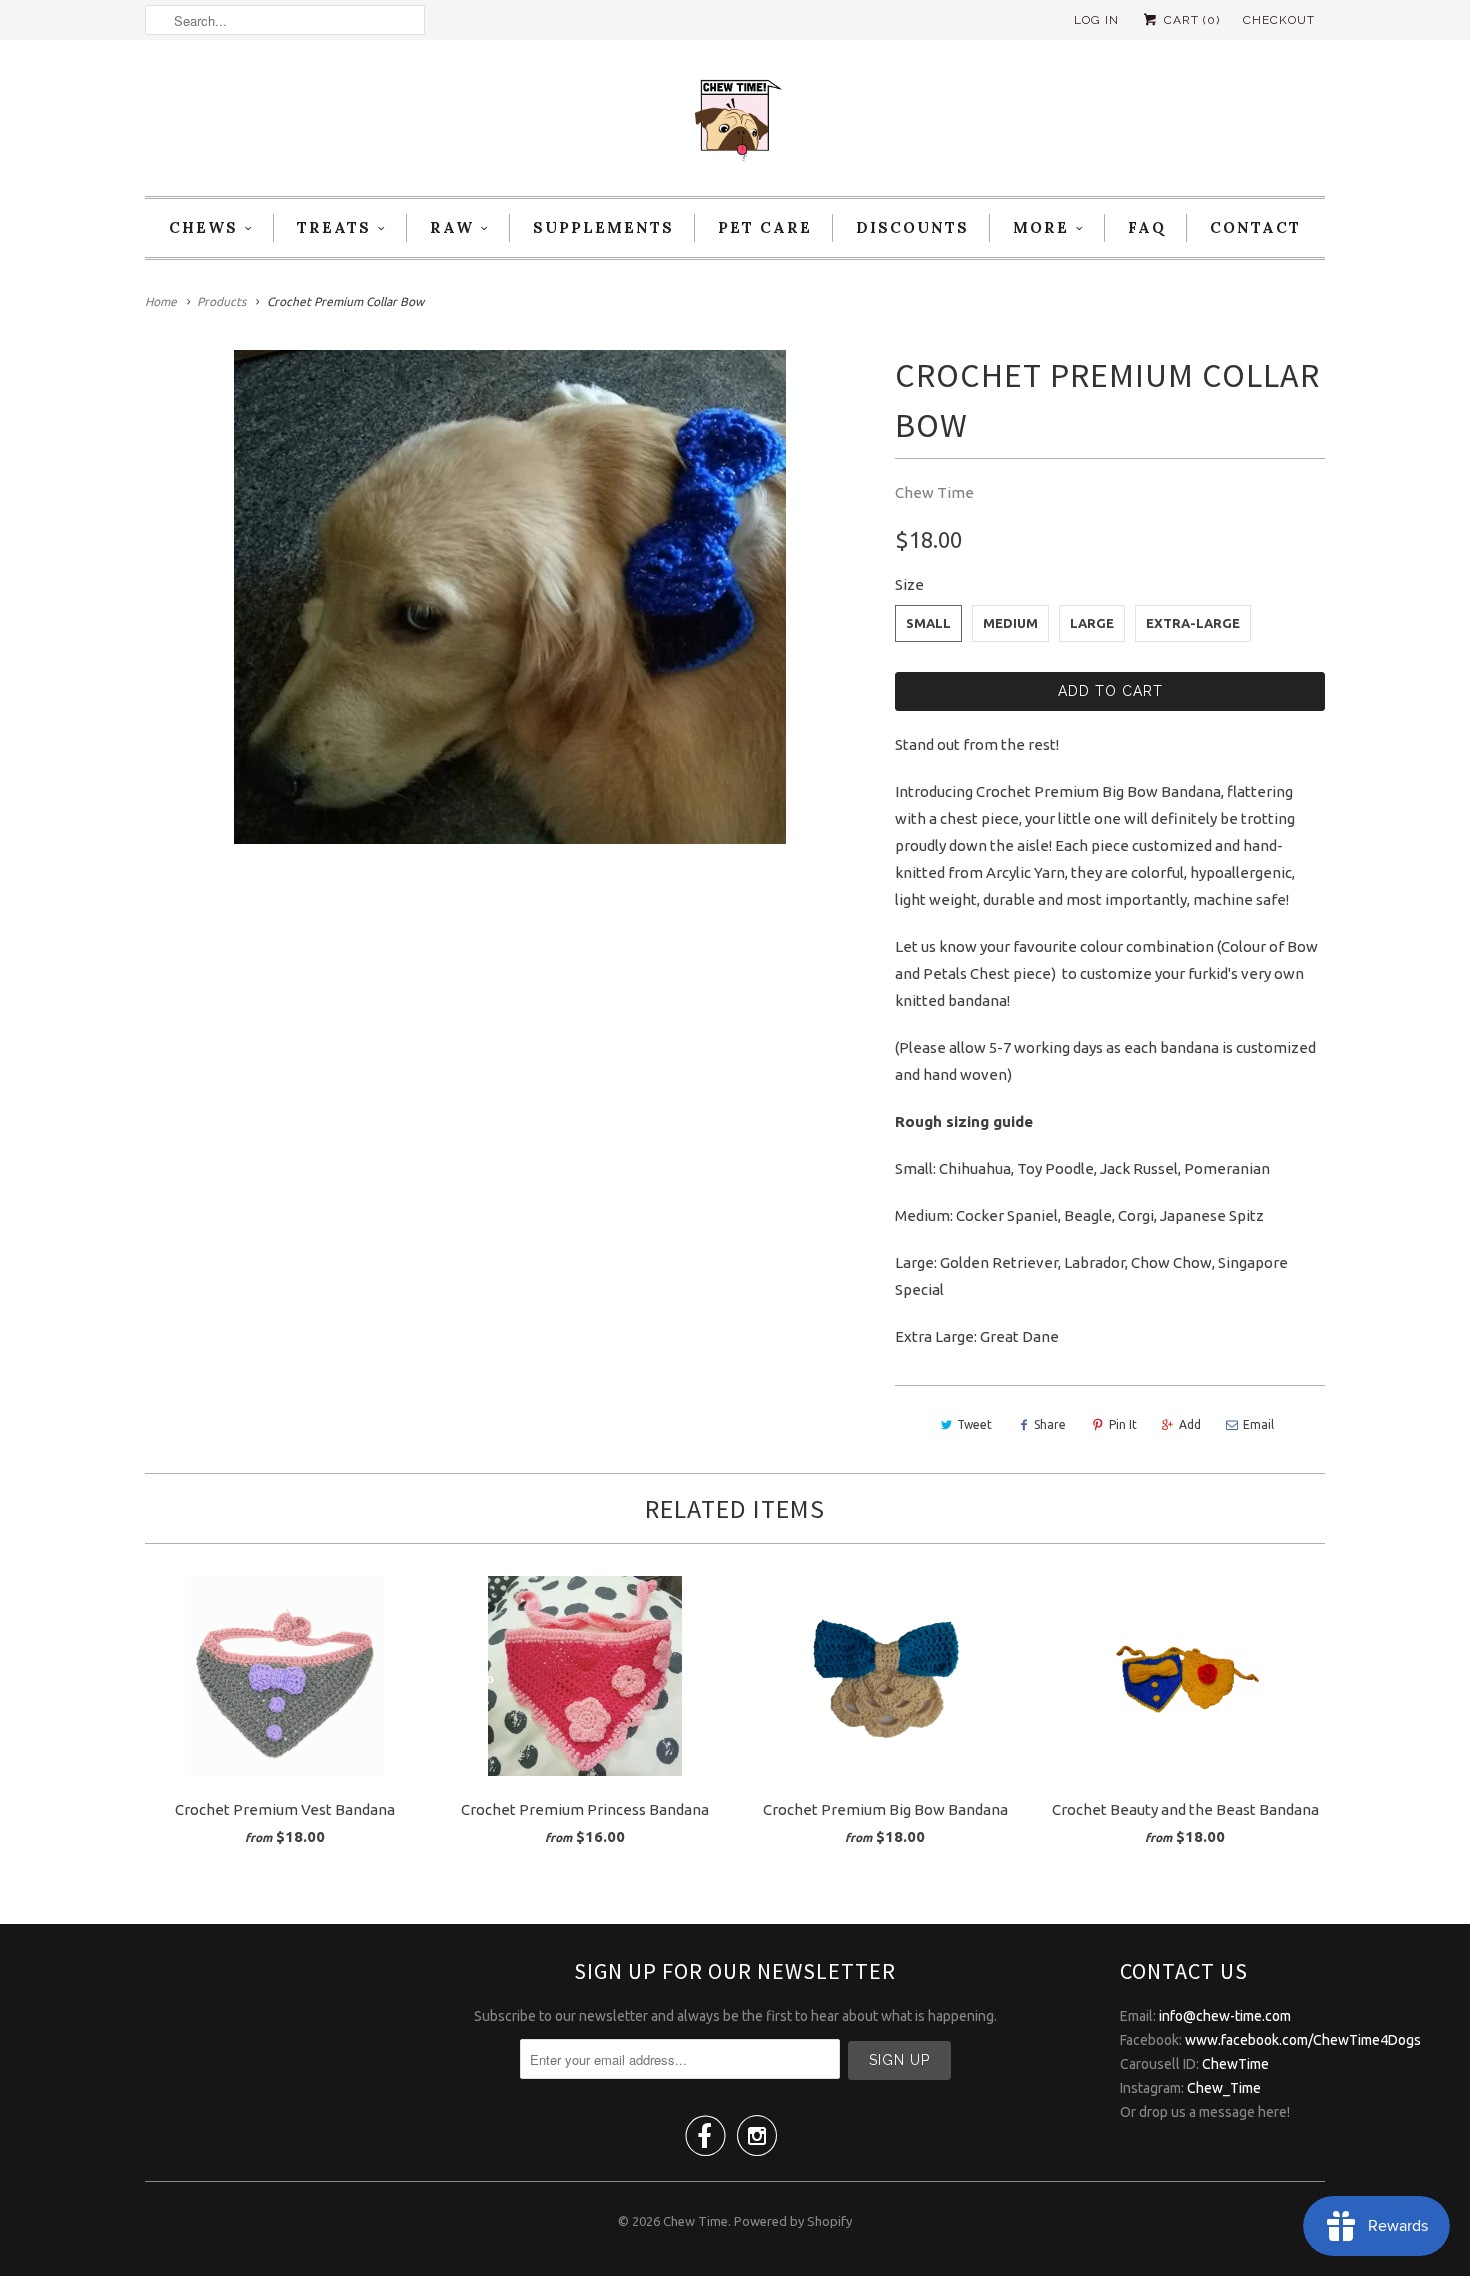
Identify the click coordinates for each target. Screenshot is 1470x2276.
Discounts (912, 227)
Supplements (603, 227)
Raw (452, 227)
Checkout (1279, 20)
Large (1092, 623)
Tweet (974, 1424)
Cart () (1190, 20)
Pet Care (765, 227)
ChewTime (1235, 2064)
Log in (1096, 20)
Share (1050, 1424)
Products (221, 301)
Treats (334, 227)
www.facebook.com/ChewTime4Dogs (1303, 2040)
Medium (1010, 623)
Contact (1255, 227)
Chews (203, 227)
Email (1258, 1424)
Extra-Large (1193, 623)
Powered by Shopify (793, 2221)
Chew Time (934, 492)
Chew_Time (1224, 2088)
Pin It (1123, 1424)
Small (928, 623)
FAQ (1147, 227)
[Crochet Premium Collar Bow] (510, 597)
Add (1190, 1424)
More (1041, 227)
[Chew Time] (735, 123)
